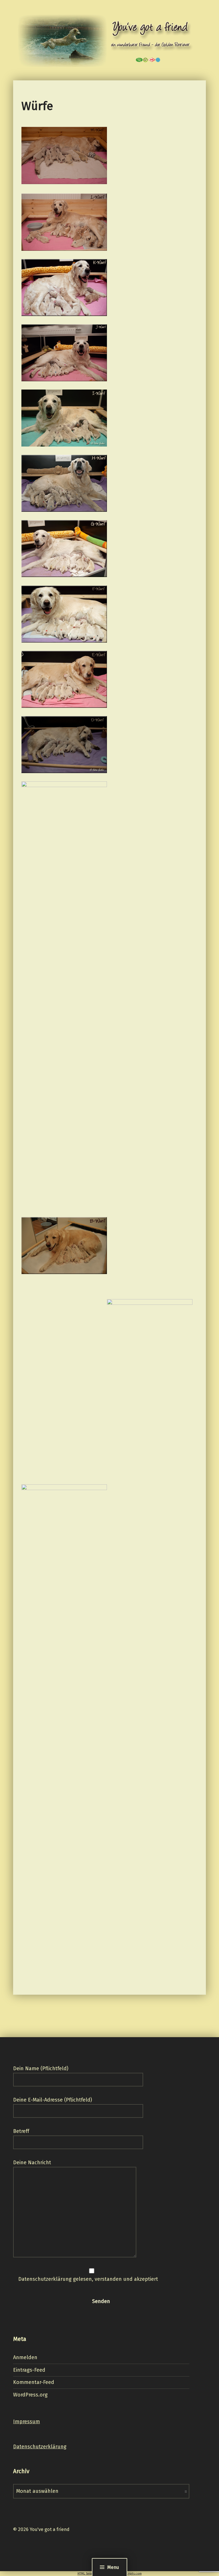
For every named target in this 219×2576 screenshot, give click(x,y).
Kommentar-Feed (34, 2382)
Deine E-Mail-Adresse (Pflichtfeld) (53, 2100)
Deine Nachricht (32, 2163)
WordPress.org (30, 2395)
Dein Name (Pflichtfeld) (41, 2068)
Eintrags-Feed (29, 2370)
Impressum (27, 2422)
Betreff (21, 2131)
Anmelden (25, 2357)
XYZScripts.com (130, 2574)
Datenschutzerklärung (40, 2447)
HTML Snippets (88, 2574)
